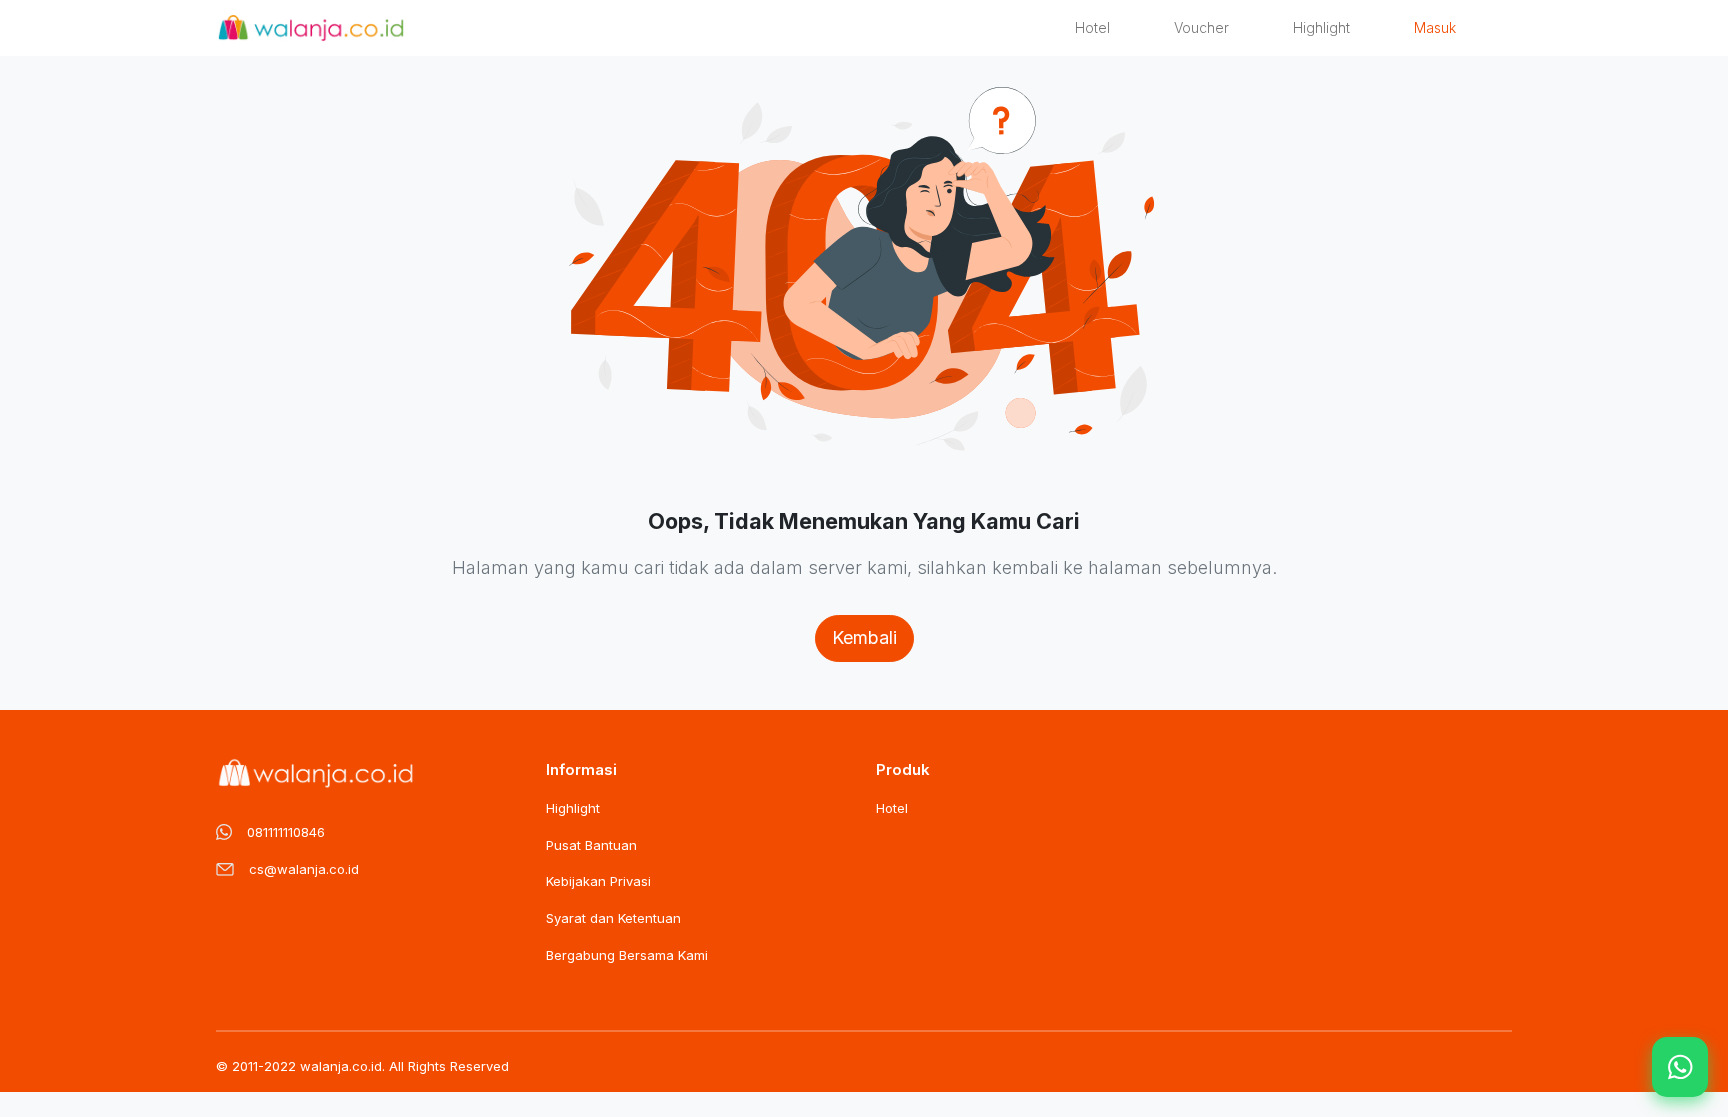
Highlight (1321, 27)
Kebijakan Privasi (598, 881)
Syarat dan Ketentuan (613, 918)
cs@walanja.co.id (304, 869)
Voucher (1201, 27)
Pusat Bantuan (591, 845)
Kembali (864, 637)
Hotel (1092, 27)
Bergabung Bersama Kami (627, 955)
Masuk (1435, 27)
